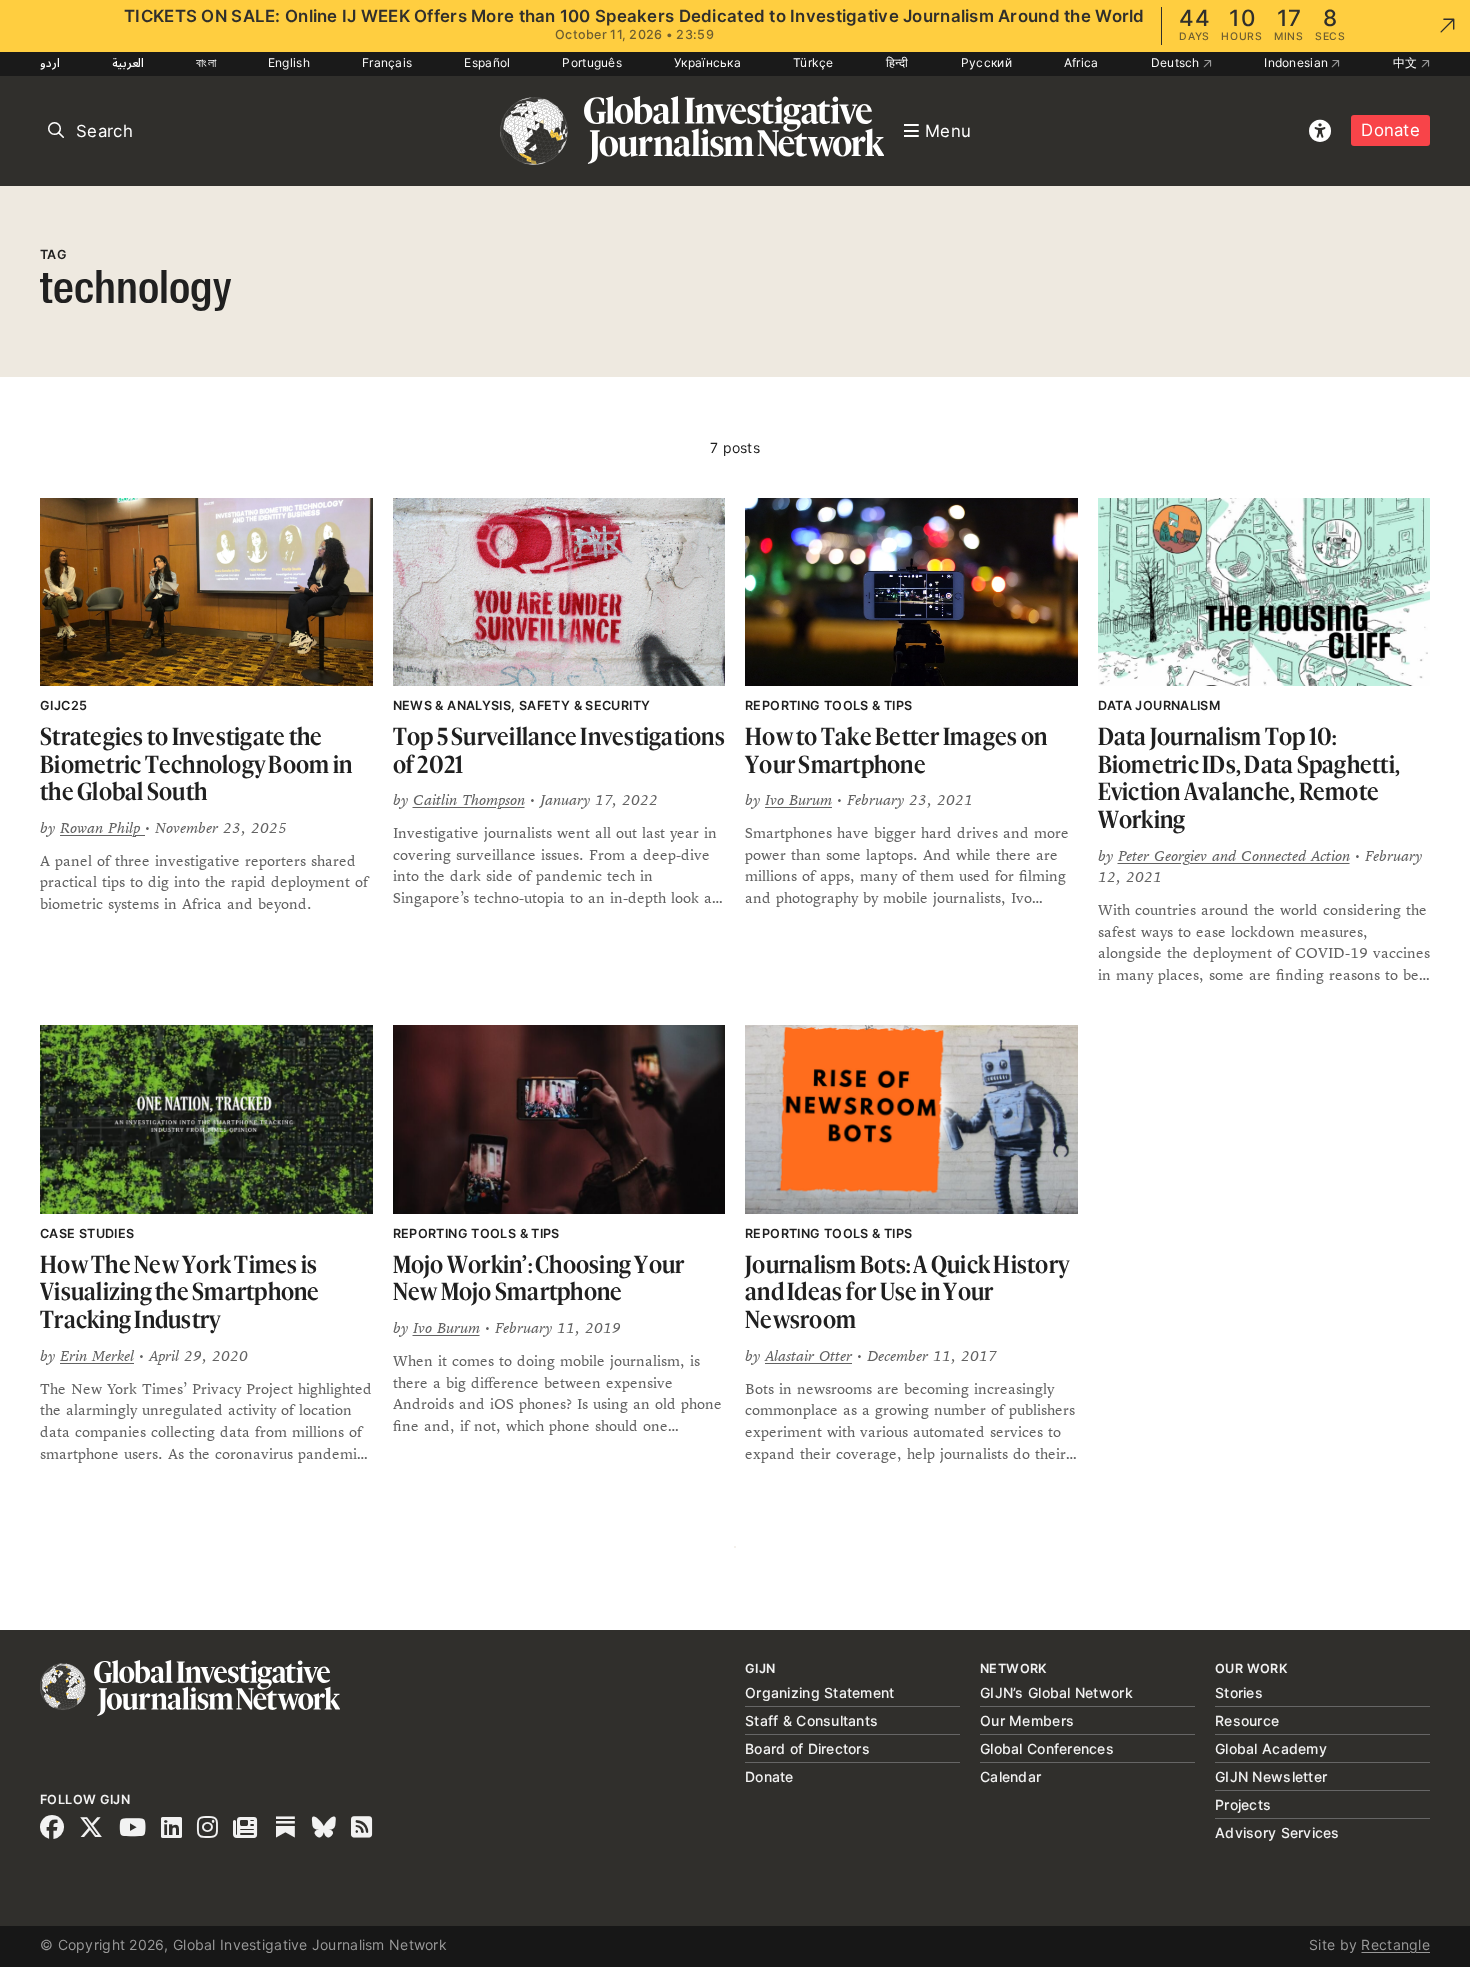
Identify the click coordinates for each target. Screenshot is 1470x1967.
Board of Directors (807, 1748)
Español (487, 62)
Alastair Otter (808, 1355)
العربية (128, 62)
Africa (1081, 62)
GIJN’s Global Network (1056, 1692)
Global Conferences (1047, 1748)
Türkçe (813, 62)
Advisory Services (1277, 1832)
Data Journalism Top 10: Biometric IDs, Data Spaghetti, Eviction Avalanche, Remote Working (1249, 778)
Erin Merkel (97, 1355)
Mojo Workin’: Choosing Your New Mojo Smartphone (539, 1278)
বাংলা (206, 62)
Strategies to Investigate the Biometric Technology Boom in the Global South (196, 764)
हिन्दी (897, 62)
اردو (50, 62)
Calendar (1010, 1776)
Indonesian (1297, 62)
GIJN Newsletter (1271, 1776)
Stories (1239, 1692)
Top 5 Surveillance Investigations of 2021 (559, 750)
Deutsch (1177, 62)
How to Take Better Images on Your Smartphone (896, 750)
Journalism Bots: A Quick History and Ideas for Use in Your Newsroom (907, 1292)
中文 (1407, 62)
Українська (707, 62)
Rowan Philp (102, 827)
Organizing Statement (820, 1692)
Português (592, 62)
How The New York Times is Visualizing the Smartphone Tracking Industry (180, 1292)
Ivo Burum (798, 799)
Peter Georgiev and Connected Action (1234, 855)
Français (387, 62)
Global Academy (1271, 1748)
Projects (1243, 1804)
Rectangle (1395, 1944)
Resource (1247, 1720)
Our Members (1027, 1720)
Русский (986, 62)
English (289, 62)
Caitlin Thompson (469, 799)
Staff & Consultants (811, 1720)
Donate (1390, 130)
